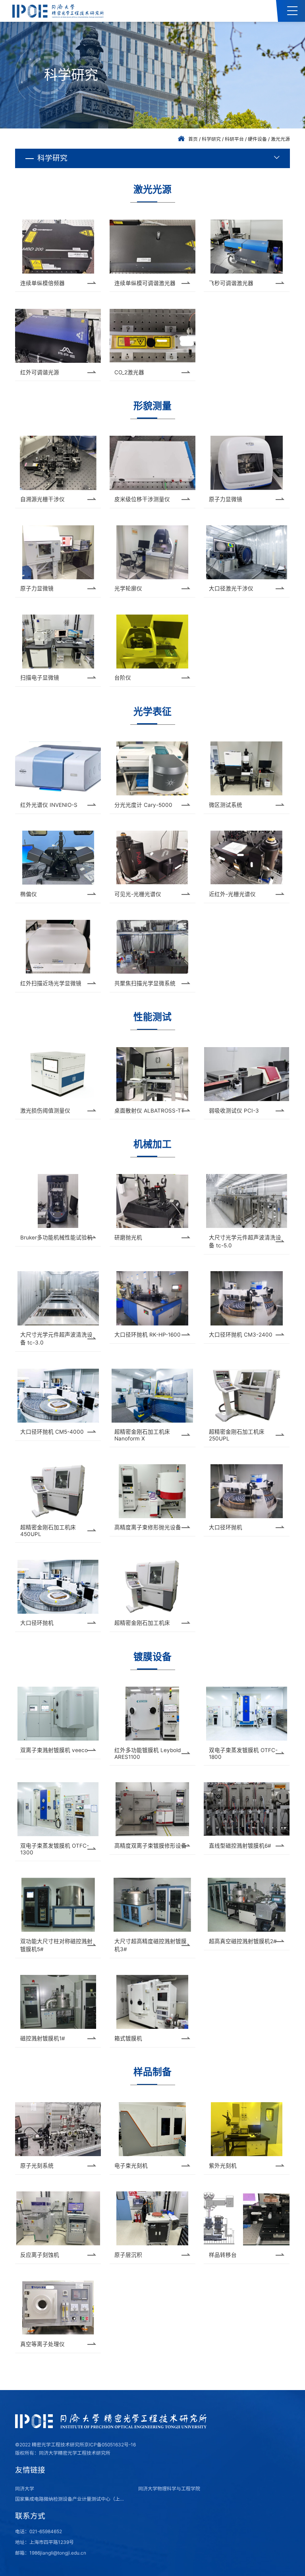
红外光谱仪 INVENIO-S (49, 805)
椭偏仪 (29, 894)
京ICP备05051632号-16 (110, 2445)
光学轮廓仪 (128, 588)
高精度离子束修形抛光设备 (148, 1527)
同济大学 (25, 2489)
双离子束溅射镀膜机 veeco (54, 1750)
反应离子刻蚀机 (40, 2255)
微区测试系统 (226, 805)
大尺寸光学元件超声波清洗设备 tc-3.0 (56, 1339)
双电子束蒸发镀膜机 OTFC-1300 (55, 1849)
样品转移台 (223, 2255)
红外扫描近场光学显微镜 (51, 983)
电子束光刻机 (131, 2166)
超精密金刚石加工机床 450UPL (48, 1531)
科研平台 (234, 139)
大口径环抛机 (226, 1527)
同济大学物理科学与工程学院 (169, 2489)
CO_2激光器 (129, 372)
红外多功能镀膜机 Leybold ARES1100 (148, 1753)
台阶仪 (123, 678)
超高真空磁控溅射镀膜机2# (243, 1941)
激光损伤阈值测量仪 (45, 1111)
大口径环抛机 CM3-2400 (241, 1335)
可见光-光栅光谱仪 (138, 894)
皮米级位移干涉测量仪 (142, 499)
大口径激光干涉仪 (231, 588)
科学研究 (211, 139)
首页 (193, 139)
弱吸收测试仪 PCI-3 (234, 1111)
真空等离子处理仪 (42, 2344)
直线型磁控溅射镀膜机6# (240, 1846)
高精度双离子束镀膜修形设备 (151, 1846)
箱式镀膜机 (128, 2038)
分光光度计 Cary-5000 (143, 805)
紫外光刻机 (223, 2166)
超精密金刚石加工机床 (142, 1623)
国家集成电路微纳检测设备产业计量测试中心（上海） (72, 2499)
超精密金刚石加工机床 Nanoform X (142, 1435)
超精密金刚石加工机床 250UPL (237, 1435)
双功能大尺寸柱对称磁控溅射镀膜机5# (56, 1945)
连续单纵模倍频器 (42, 283)
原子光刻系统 (37, 2166)
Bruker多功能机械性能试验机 (56, 1237)
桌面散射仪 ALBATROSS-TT (150, 1111)
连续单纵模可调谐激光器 (145, 283)
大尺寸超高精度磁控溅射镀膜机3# (151, 1945)
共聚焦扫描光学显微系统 (145, 983)
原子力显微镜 (226, 499)
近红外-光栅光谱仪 (232, 894)
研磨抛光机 (128, 1237)
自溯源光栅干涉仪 (42, 499)
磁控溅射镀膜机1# (43, 2038)
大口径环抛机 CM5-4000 (52, 1432)
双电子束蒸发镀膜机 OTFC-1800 (243, 1753)
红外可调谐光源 (40, 372)
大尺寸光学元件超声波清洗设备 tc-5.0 (245, 1241)
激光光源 (280, 139)
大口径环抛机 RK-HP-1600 (148, 1335)
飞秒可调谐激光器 (231, 283)
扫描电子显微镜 (40, 678)
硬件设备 (257, 139)
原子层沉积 (128, 2255)
